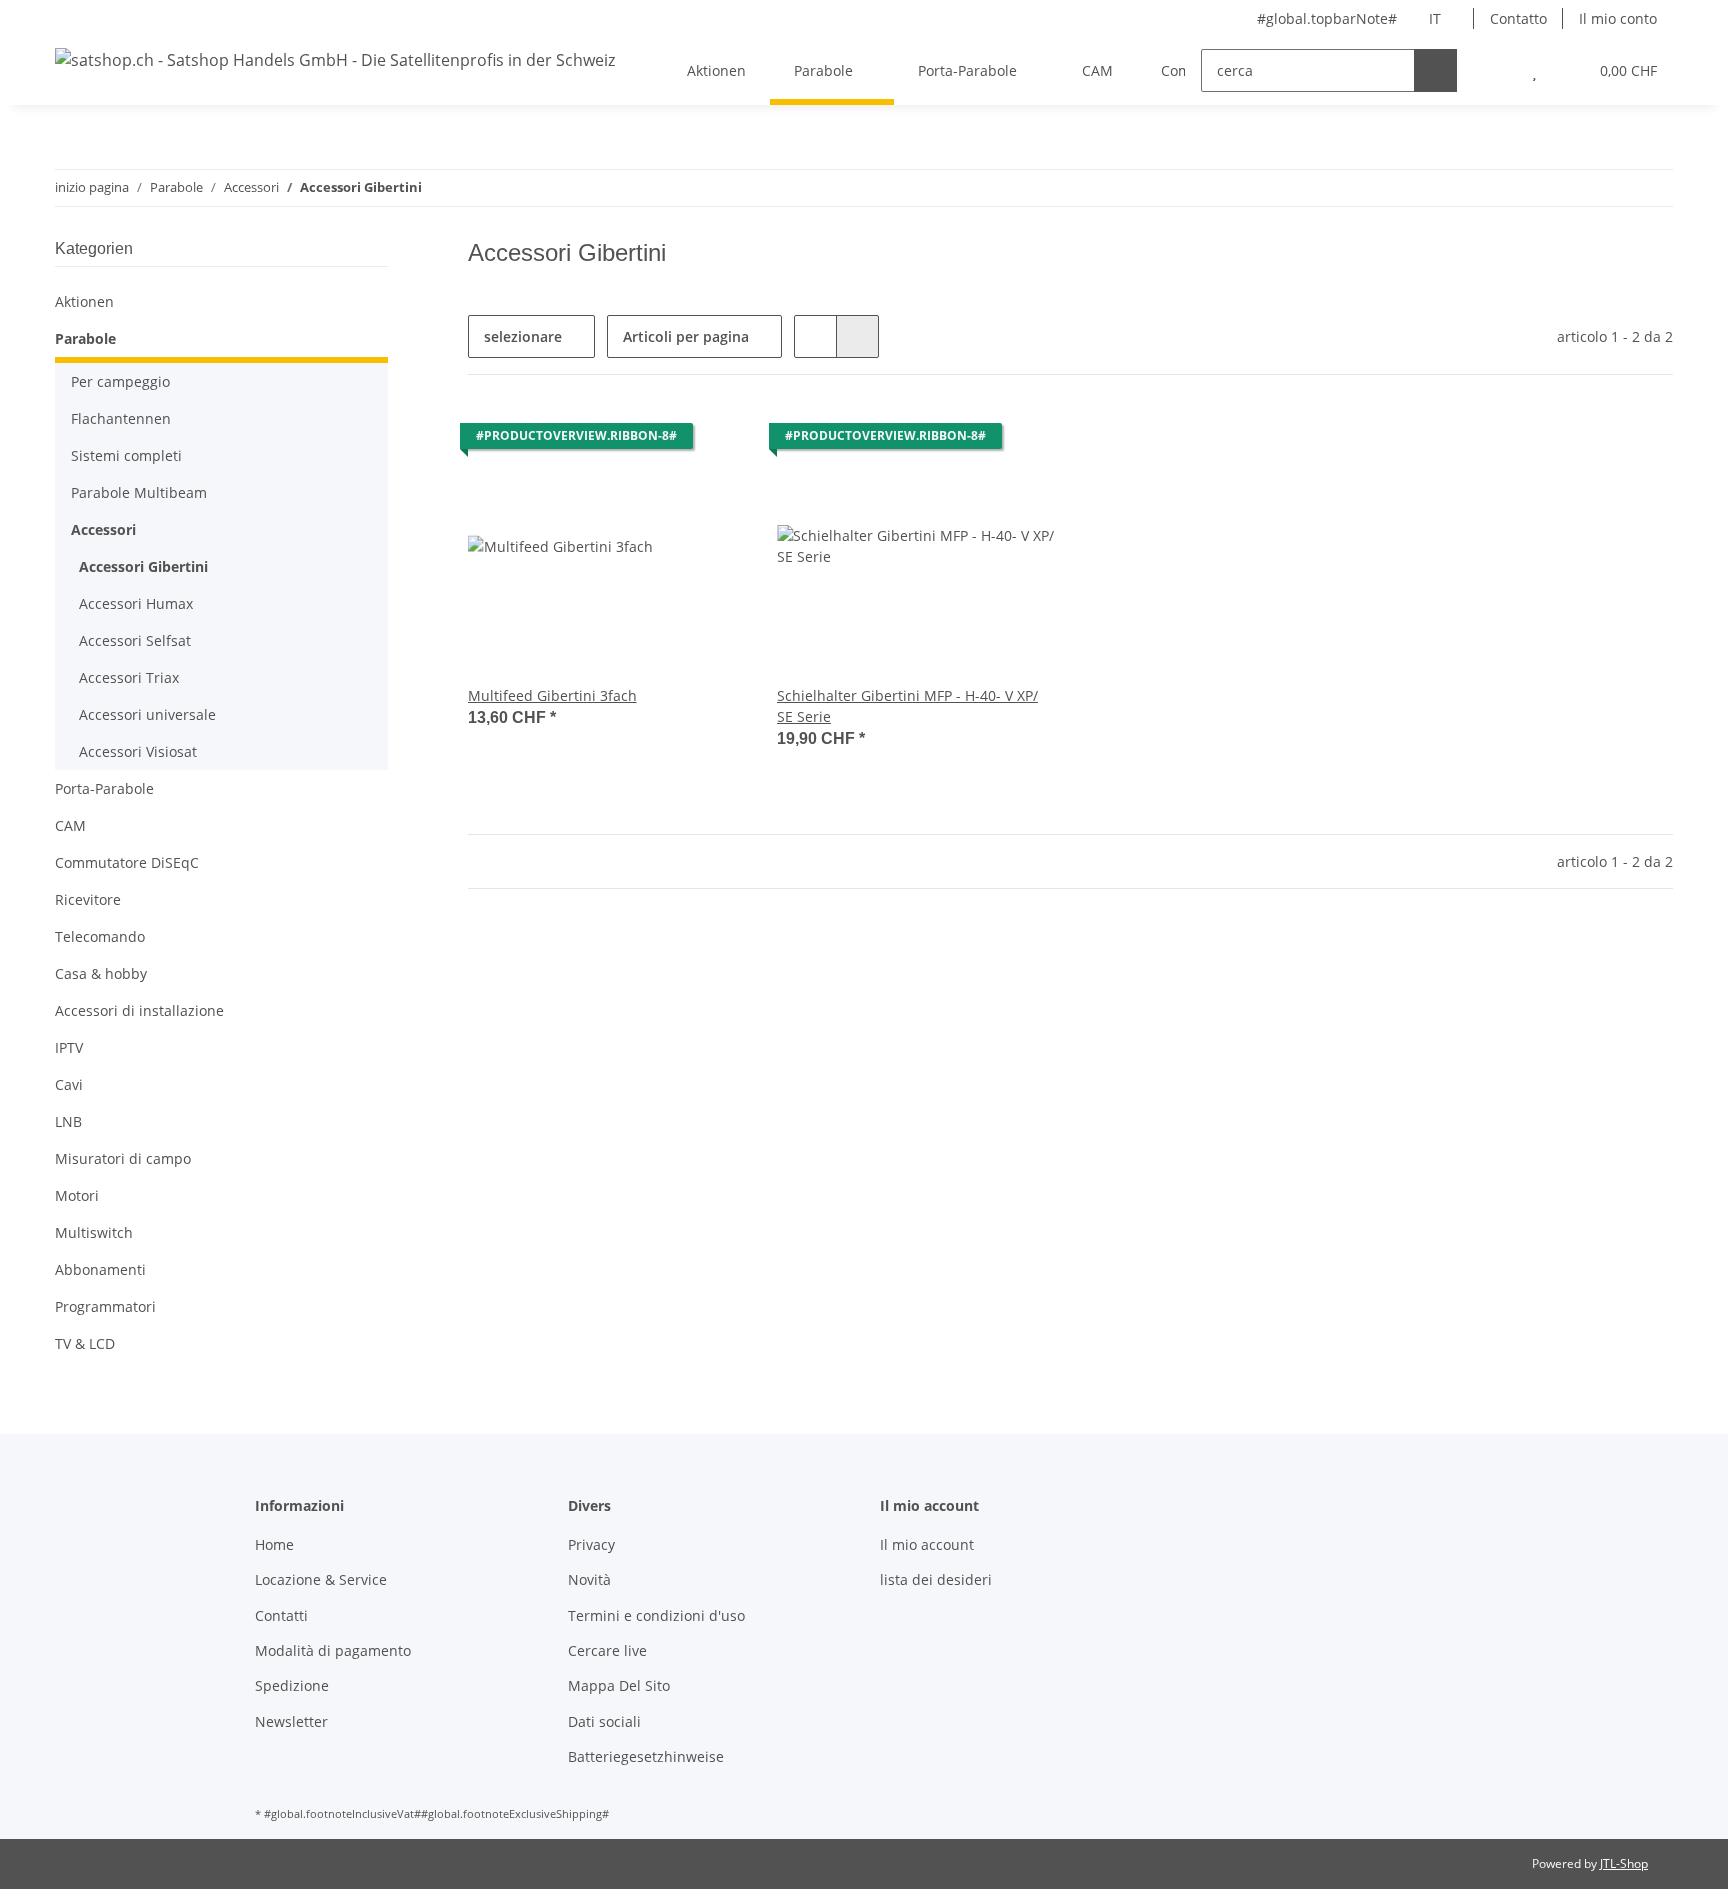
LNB (68, 1121)
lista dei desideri (936, 1579)
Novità (589, 1579)
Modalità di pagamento (333, 1650)
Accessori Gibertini (143, 566)
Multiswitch (94, 1232)
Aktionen (84, 301)
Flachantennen (121, 418)
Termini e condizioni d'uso (656, 1615)
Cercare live (607, 1650)
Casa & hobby (101, 973)
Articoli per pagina (686, 336)
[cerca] (1435, 70)
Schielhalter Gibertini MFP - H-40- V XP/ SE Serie (907, 706)
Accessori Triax (129, 677)
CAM (70, 825)
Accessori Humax (136, 603)
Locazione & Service (321, 1579)
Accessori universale (147, 714)
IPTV (69, 1047)
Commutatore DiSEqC (127, 862)
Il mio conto (1618, 18)
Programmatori (105, 1306)
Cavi (69, 1084)
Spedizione (292, 1685)
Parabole (85, 338)
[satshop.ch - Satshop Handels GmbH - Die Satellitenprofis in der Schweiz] (335, 59)
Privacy (591, 1544)
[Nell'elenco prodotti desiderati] (711, 441)
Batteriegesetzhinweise (646, 1756)
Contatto (1518, 18)
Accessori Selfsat (135, 640)
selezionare (523, 336)
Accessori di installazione (139, 1010)
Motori (77, 1195)
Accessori (103, 529)
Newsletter (291, 1721)
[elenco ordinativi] (1534, 70)
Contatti (281, 1615)
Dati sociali (604, 1721)
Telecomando (100, 936)
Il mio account (927, 1544)
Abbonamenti (100, 1269)
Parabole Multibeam (139, 492)
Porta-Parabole (104, 788)
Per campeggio (120, 381)
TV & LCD (85, 1343)
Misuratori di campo (123, 1158)
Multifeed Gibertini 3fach (552, 695)
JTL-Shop (1624, 1863)
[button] (1494, 70)
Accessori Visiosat (138, 751)
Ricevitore (88, 899)
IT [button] (1435, 18)
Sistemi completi (126, 455)
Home (274, 1544)
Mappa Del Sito (619, 1685)
